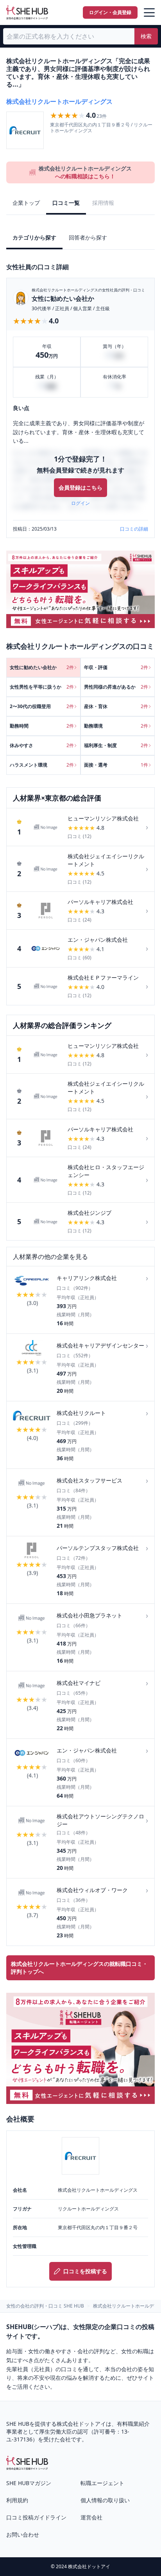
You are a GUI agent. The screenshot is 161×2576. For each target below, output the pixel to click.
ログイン (80, 503)
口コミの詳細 (134, 529)
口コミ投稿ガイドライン (36, 2517)
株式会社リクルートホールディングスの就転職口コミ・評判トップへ (79, 1968)
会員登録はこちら (80, 487)
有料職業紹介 (133, 2424)
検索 (146, 36)
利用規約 (17, 2500)
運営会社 (91, 2517)
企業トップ (26, 203)
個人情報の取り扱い (105, 2500)
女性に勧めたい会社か (63, 298)
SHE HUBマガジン (29, 2483)
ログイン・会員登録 (110, 12)
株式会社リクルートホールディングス (59, 101)
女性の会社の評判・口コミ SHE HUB (45, 2306)
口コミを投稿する (85, 2271)
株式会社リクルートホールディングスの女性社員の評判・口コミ (88, 290)
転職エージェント (102, 2483)
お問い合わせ (23, 2534)
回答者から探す (88, 237)
